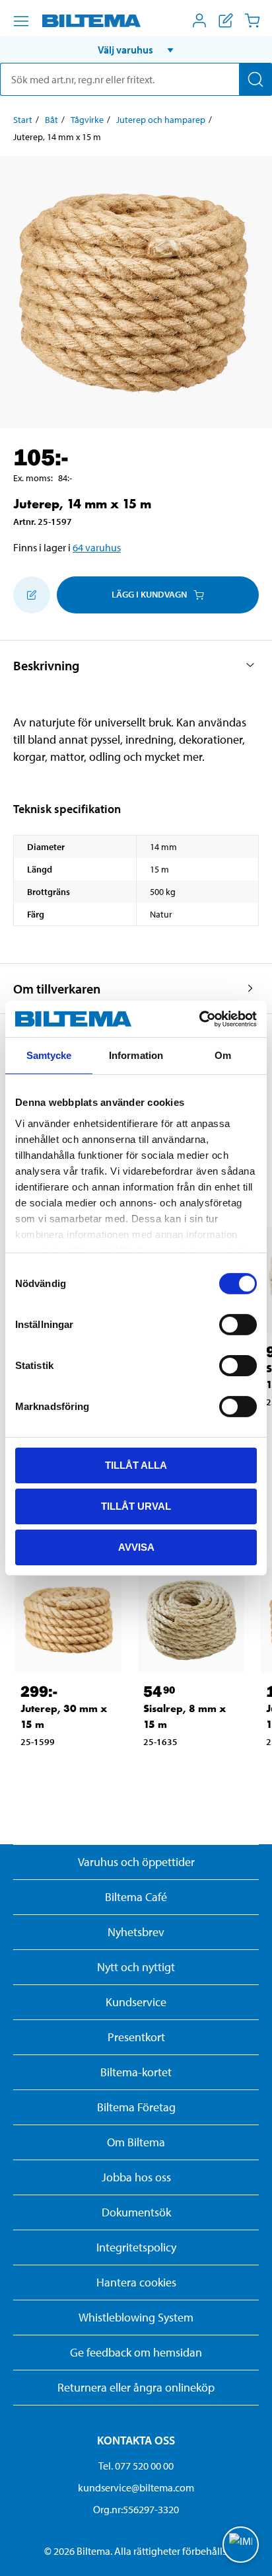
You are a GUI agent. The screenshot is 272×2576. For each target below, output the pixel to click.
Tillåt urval (136, 1506)
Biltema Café (136, 1897)
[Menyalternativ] (21, 21)
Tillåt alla (136, 1465)
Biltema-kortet (136, 2072)
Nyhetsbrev (136, 1932)
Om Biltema (136, 2142)
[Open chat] (241, 2545)
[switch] (238, 1325)
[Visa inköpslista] (226, 20)
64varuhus (97, 547)
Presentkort (136, 2037)
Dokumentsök (136, 2212)
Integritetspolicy (136, 2247)
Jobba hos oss (136, 2177)
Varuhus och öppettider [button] (136, 1862)
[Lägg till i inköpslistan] (32, 595)
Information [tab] (136, 1055)
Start (23, 120)
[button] (136, 50)
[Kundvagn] (252, 20)
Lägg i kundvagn (149, 594)
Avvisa (136, 1546)
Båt (51, 120)
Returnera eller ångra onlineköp (136, 2387)
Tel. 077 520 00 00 (136, 2466)
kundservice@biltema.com (136, 2487)
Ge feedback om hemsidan (136, 2352)
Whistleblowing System (136, 2317)
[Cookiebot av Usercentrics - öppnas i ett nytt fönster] (199, 1019)
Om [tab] (223, 1055)
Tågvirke (87, 120)
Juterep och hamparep (161, 120)
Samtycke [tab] (49, 1055)
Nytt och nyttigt (136, 1967)
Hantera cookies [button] (136, 2282)
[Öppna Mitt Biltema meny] (199, 20)
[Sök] (255, 79)
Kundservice (136, 2002)
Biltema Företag (136, 2107)
